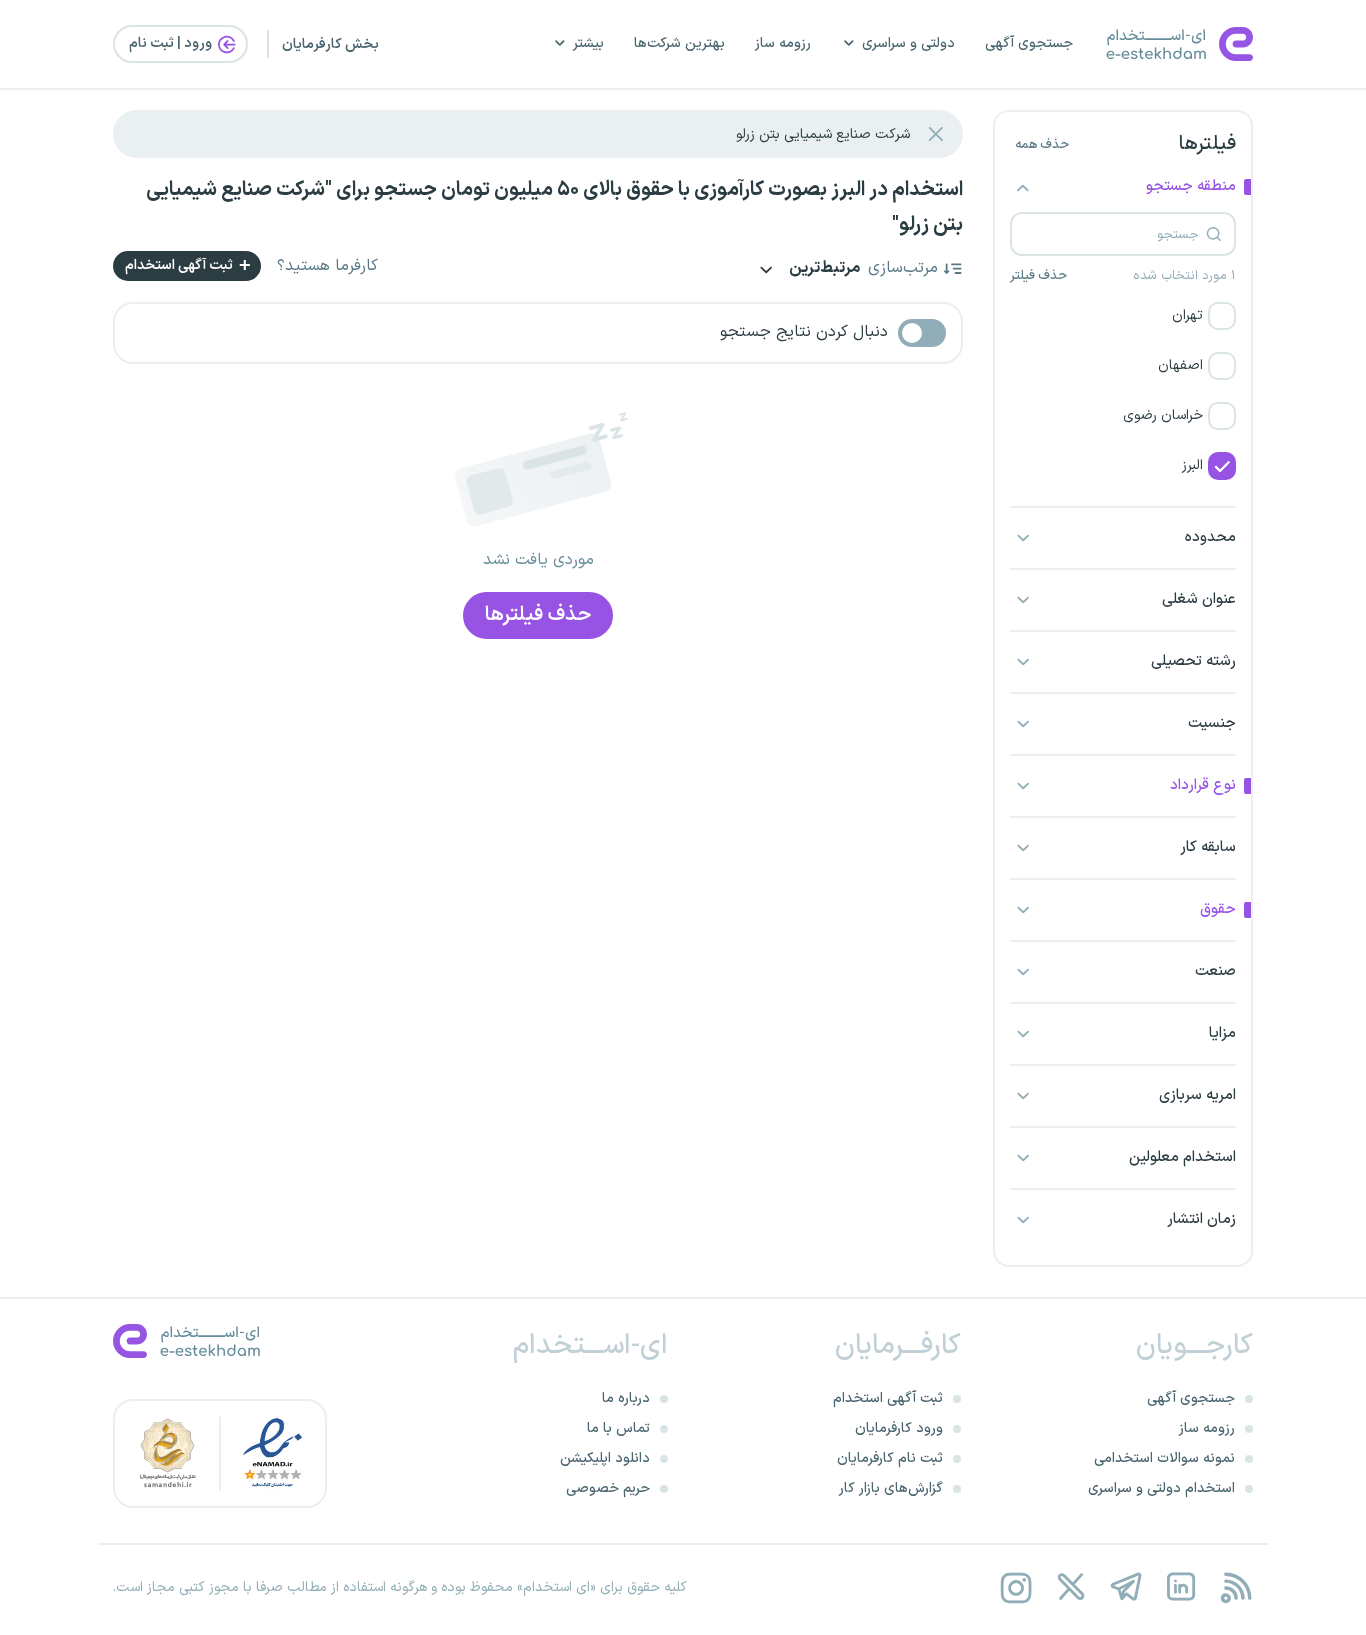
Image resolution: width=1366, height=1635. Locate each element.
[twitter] (1070, 1587)
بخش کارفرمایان (330, 44)
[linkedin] (1180, 1587)
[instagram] (1015, 1587)
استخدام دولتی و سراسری (1161, 1488)
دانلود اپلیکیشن (605, 1458)
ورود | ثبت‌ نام (172, 43)
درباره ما (626, 1398)
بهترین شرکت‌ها (679, 43)
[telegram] (1125, 1587)
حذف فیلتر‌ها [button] (538, 615)
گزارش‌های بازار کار (891, 1488)
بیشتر (588, 43)
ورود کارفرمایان (899, 1428)
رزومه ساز (783, 43)
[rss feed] (1235, 1587)
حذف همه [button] (1042, 145)
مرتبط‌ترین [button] (823, 269)
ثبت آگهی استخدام (180, 265)
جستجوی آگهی (1029, 43)
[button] (1123, 316)
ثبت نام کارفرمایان (890, 1458)
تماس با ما (618, 1428)
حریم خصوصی (608, 1488)
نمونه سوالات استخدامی (1164, 1458)
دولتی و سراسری (908, 43)
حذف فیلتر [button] (1038, 276)
